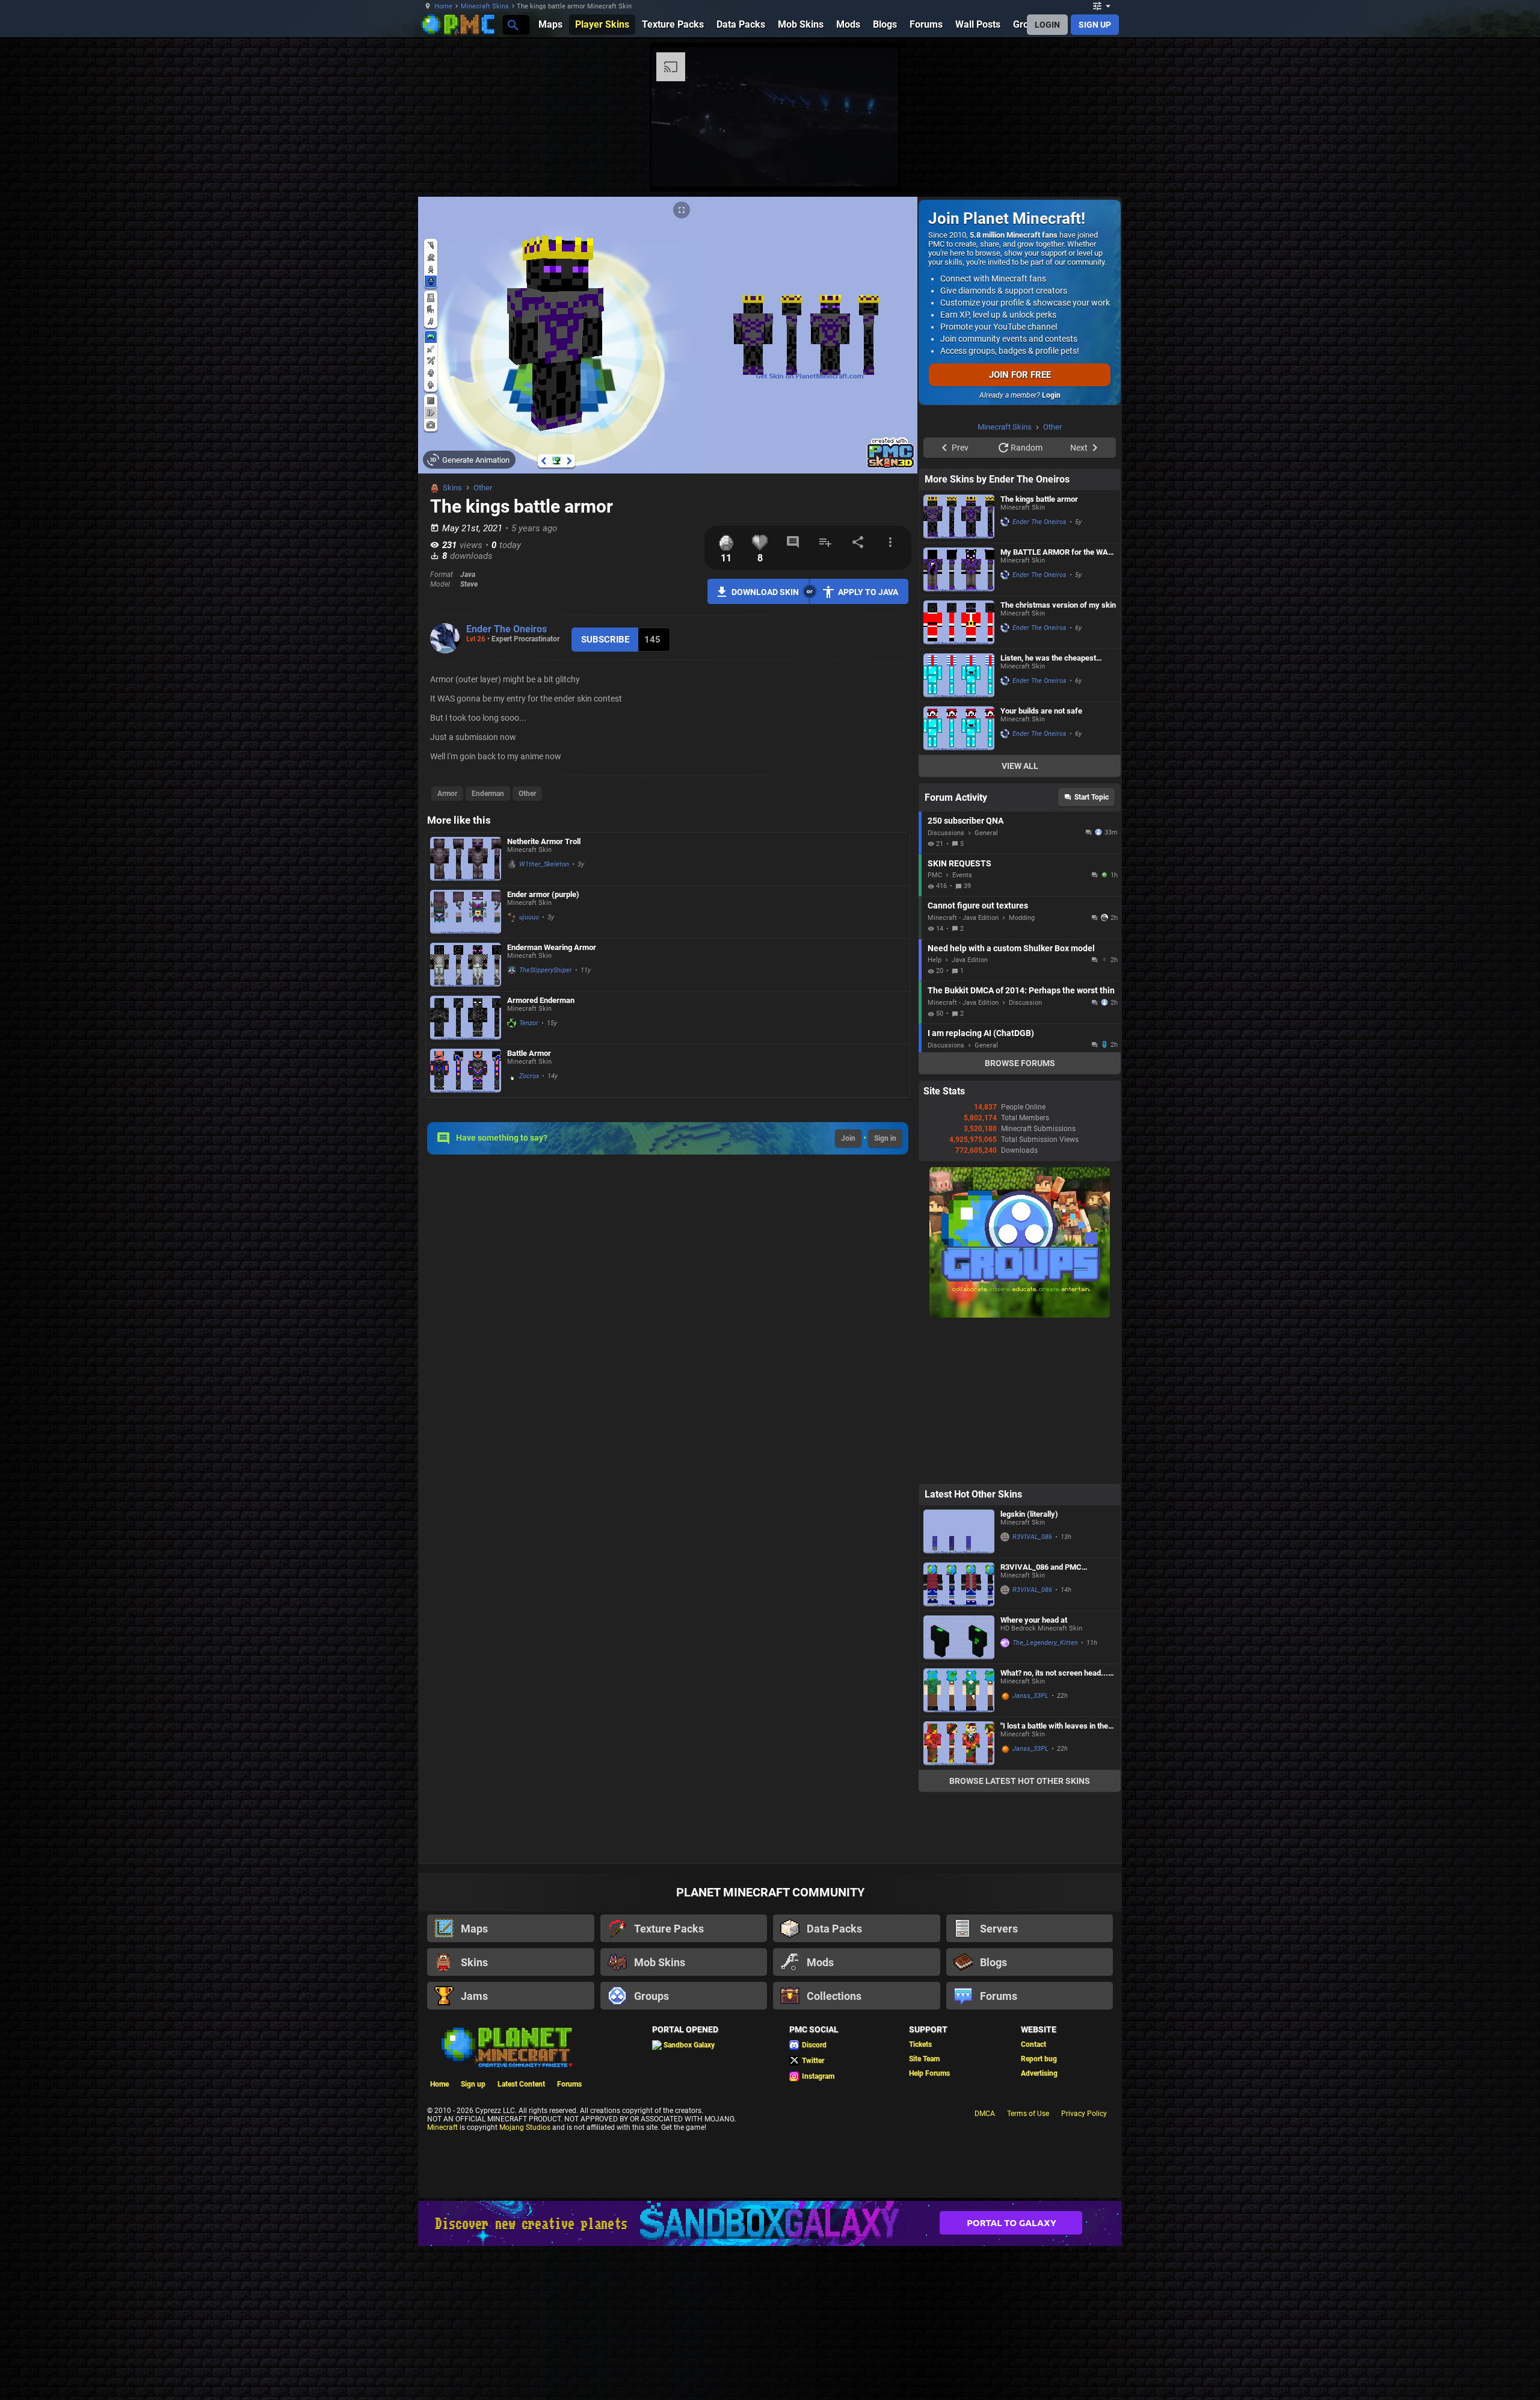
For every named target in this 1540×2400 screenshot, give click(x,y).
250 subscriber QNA (966, 973)
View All (1020, 918)
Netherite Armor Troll (544, 841)
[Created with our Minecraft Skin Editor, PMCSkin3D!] (891, 466)
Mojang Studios (525, 2280)
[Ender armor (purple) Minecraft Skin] (466, 912)
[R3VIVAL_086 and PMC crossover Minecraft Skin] (959, 1737)
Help (935, 1112)
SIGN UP (1095, 25)
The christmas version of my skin (1058, 757)
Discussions (946, 985)
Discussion (1025, 1155)
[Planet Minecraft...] (512, 24)
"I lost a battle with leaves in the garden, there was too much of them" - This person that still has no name (1055, 1878)
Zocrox (529, 1076)
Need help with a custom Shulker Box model (1011, 1100)
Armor (447, 794)
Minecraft (442, 2280)
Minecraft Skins (485, 6)
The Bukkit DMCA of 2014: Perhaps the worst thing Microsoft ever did (1021, 1143)
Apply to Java (868, 592)
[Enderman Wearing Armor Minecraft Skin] (466, 965)
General (986, 985)
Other (483, 488)
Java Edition (970, 1112)
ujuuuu (529, 917)
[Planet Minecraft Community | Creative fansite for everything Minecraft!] (506, 2198)
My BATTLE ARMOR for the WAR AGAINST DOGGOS (1057, 704)
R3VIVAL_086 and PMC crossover (1041, 1719)
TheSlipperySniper (546, 970)
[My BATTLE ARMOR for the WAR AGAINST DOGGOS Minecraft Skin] (959, 722)
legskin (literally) (1029, 1666)
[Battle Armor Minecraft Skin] (466, 1071)
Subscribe (605, 640)
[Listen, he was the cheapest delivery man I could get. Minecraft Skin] (959, 828)
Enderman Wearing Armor (552, 947)
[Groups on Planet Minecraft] (1020, 1467)
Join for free (1020, 375)
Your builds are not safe (1041, 863)
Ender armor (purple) (543, 894)
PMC (935, 1027)
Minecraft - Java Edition (963, 1070)
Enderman (488, 794)
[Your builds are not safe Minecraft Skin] (959, 881)
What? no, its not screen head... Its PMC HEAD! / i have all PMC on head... (1054, 1825)
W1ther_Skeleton (544, 864)
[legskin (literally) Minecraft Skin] (959, 1684)
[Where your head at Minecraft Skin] (959, 1790)
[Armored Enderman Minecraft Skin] (466, 1018)
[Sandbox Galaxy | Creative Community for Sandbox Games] (770, 2376)
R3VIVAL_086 (1032, 1689)
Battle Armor (529, 1053)
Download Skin (765, 592)
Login (1051, 395)
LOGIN (1047, 25)
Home (443, 6)
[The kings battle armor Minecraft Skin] (959, 669)
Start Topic (1092, 949)
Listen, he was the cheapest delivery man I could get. (1048, 810)
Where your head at (1034, 1772)
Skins (452, 488)
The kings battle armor (1039, 651)
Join (848, 1138)
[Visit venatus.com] (1166, 167)
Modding (1022, 1070)
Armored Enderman (541, 1000)
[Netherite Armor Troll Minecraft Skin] (466, 859)
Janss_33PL (1030, 1848)
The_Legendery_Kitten (1045, 1795)
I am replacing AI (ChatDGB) (981, 1185)
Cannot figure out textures (978, 1058)
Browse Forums (1020, 1215)
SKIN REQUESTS (959, 1016)
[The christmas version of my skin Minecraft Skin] (959, 775)
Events (962, 1027)
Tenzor (529, 1023)
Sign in (885, 1138)
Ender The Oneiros (507, 629)
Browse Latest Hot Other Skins (1020, 1933)
